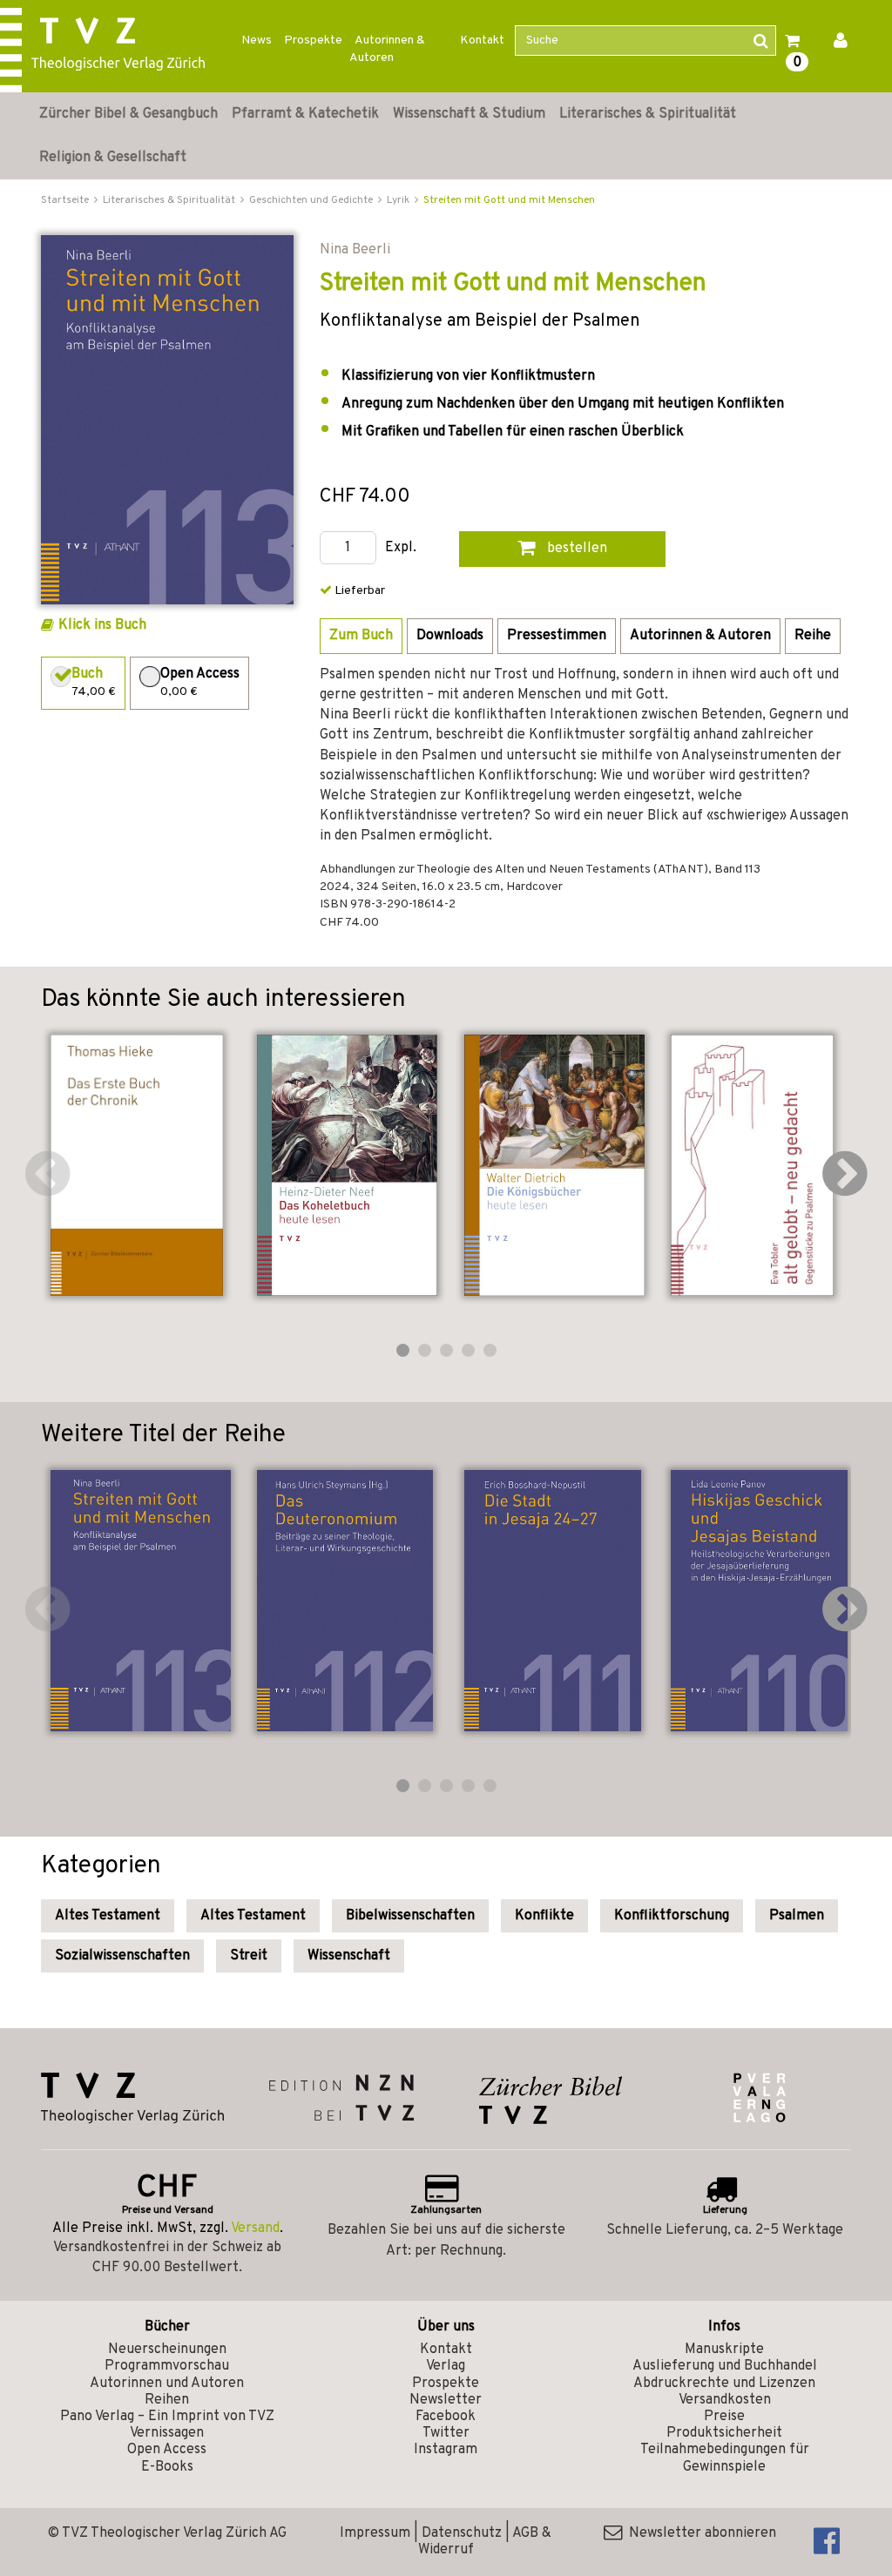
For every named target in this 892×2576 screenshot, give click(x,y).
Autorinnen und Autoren (167, 2384)
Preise (724, 2417)
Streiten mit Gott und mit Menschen (509, 200)
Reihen (167, 2400)
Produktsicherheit (724, 2433)
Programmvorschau (167, 2366)
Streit (249, 1956)
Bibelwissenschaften (410, 1916)
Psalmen (797, 1916)
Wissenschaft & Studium (469, 114)
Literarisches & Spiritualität (648, 114)
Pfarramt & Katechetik (305, 114)
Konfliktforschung (672, 1916)
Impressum (375, 2533)
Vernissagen (167, 2433)
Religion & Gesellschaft (113, 158)
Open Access (167, 2450)
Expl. (401, 548)
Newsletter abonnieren (699, 2533)
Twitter (446, 2433)
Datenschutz (462, 2533)
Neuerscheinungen (167, 2350)
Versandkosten (725, 2400)
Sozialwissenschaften (122, 1956)
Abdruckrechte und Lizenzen (724, 2384)
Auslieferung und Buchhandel (725, 2366)
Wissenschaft (349, 1956)
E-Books (167, 2467)
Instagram (446, 2450)
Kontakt (482, 40)
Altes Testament (108, 1916)
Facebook (446, 2417)
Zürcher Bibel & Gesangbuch (128, 114)
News (257, 40)
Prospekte (313, 40)
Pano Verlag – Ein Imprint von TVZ (167, 2417)
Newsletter (446, 2400)
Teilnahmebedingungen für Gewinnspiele (725, 2458)
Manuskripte (724, 2350)
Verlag (446, 2366)
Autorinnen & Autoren (387, 49)
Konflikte (544, 1916)
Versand (255, 2229)
